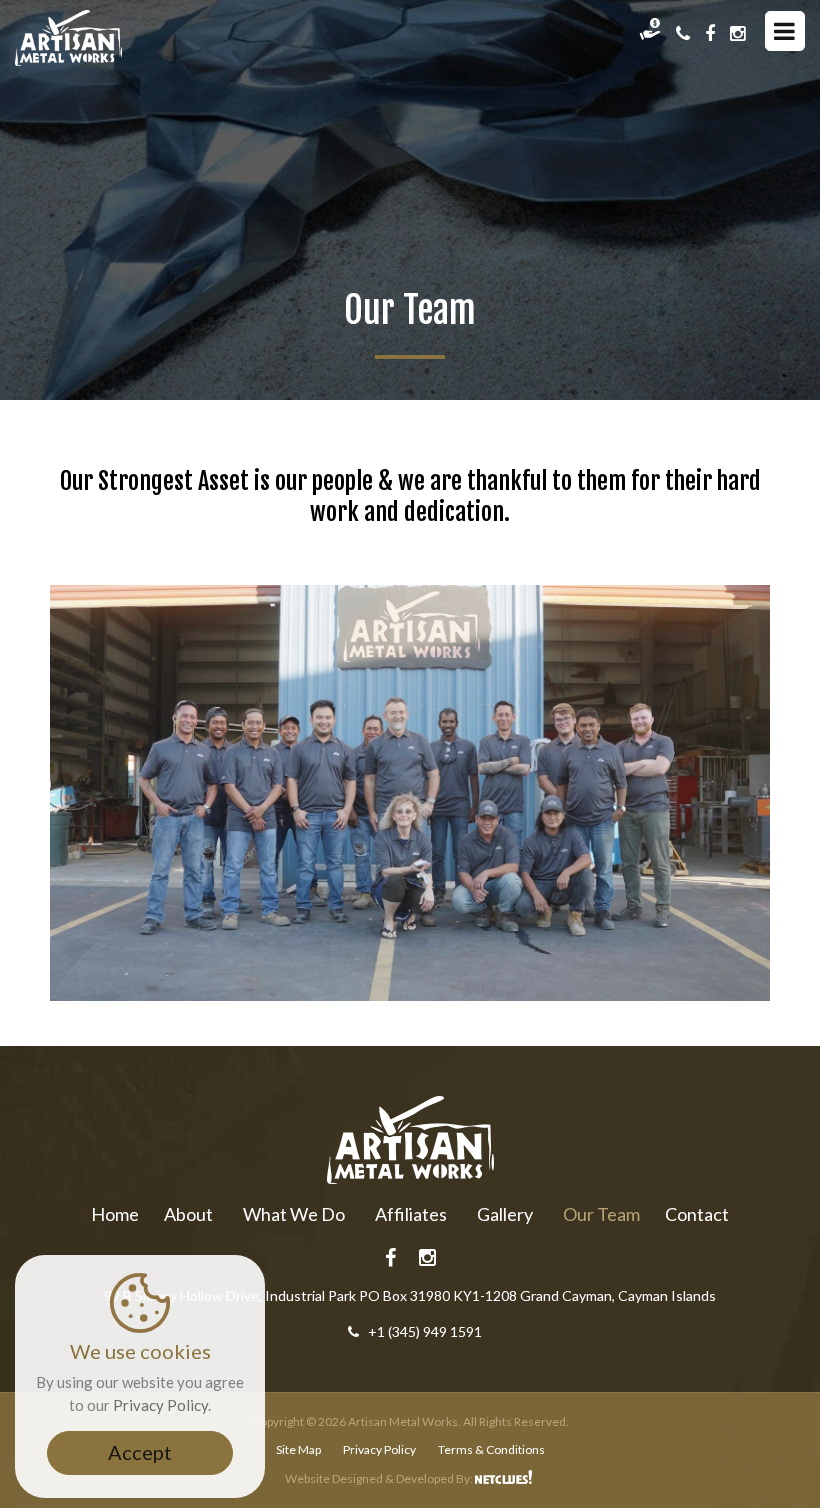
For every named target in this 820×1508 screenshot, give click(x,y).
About (188, 1214)
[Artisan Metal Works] (68, 38)
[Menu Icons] (785, 31)
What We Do (294, 1214)
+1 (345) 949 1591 (425, 1331)
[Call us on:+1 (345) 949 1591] (683, 33)
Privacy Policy (379, 1449)
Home (115, 1214)
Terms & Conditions (491, 1449)
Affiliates (411, 1214)
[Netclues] (505, 1478)
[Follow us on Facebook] (710, 33)
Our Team (601, 1214)
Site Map (298, 1449)
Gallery (505, 1214)
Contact (697, 1214)
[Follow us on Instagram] (737, 33)
